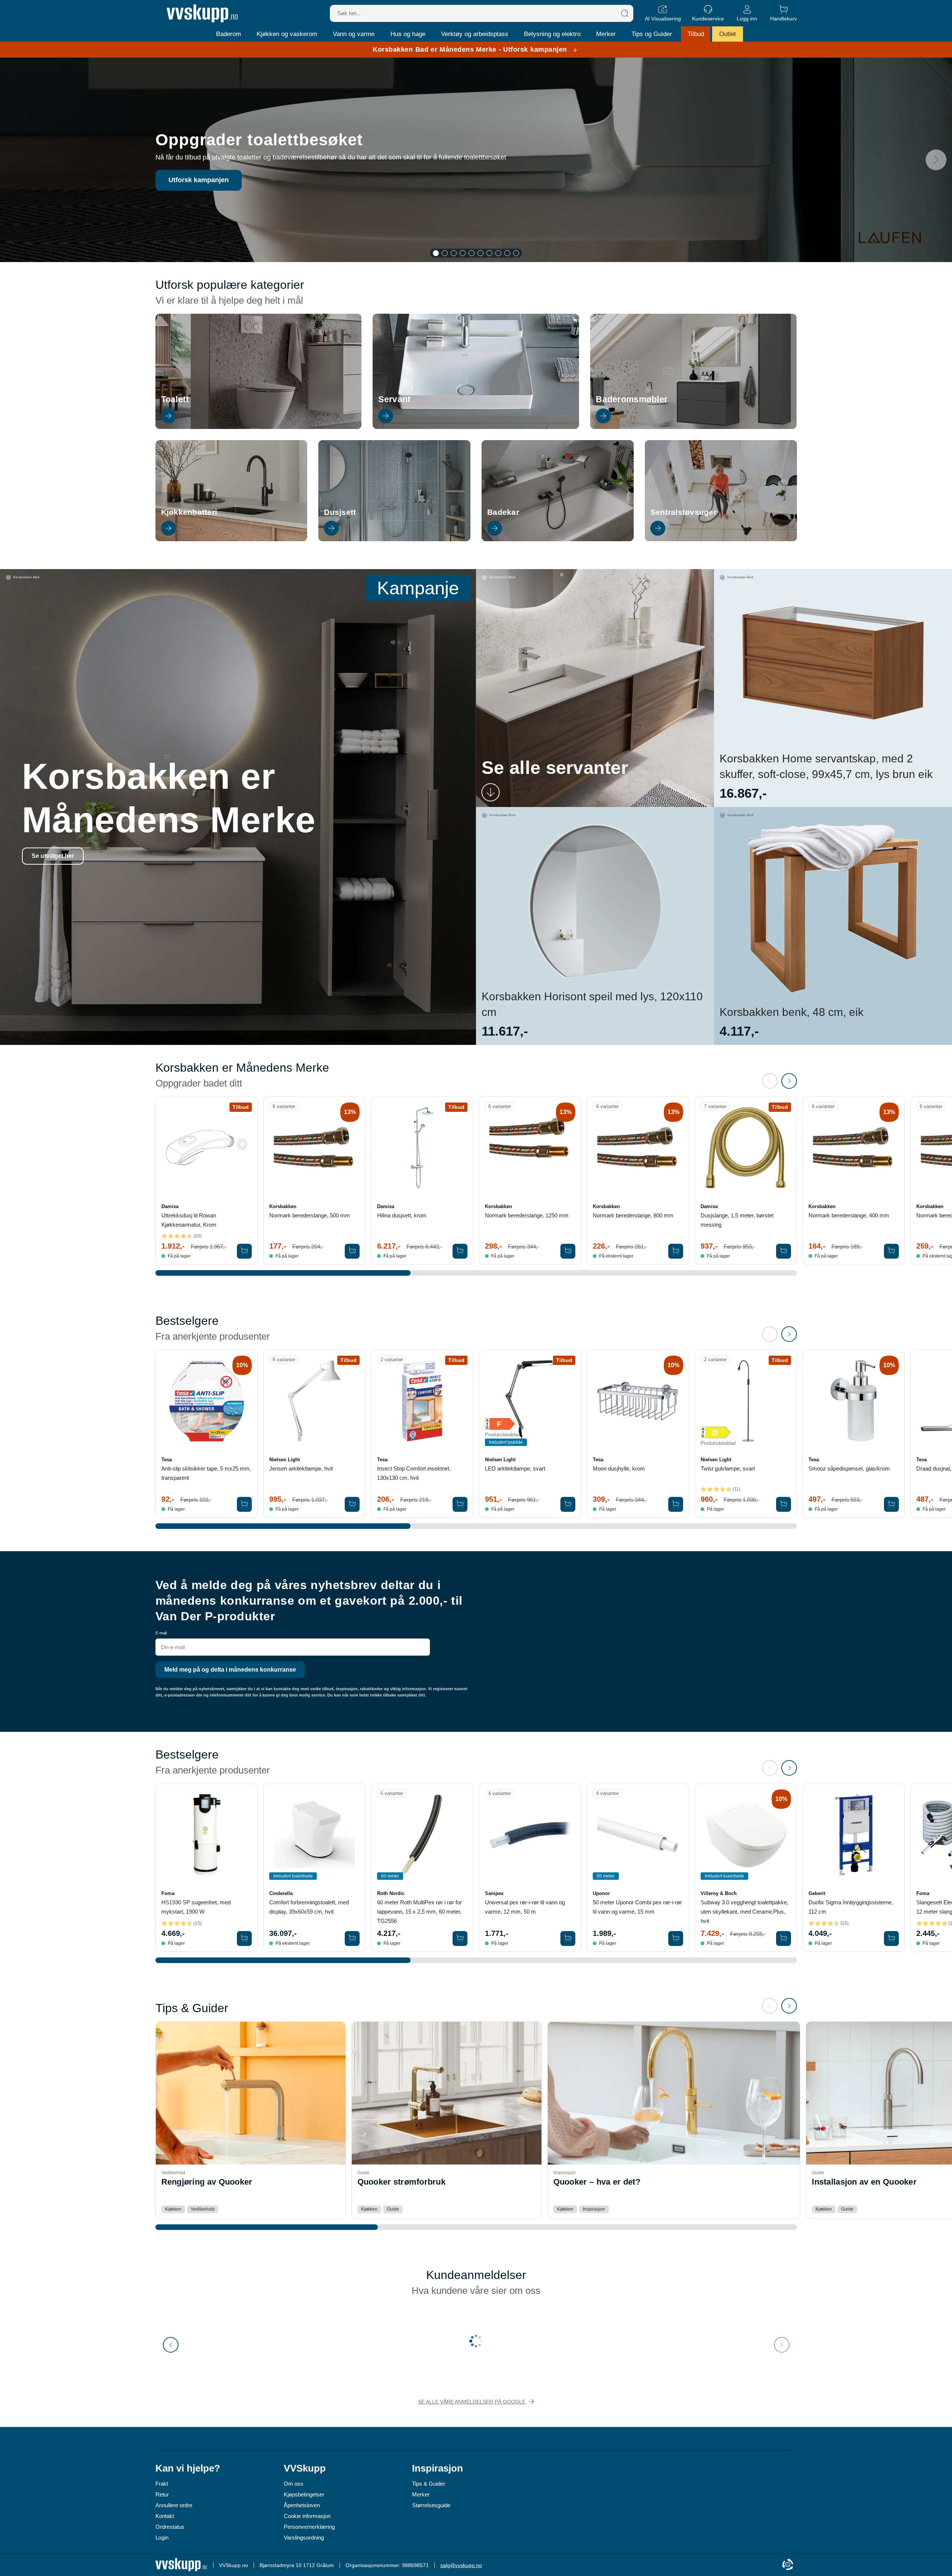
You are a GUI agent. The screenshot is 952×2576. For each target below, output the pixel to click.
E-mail (161, 1633)
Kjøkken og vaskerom (287, 34)
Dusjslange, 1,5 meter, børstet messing (737, 1220)
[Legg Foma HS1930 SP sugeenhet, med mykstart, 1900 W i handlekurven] (244, 1939)
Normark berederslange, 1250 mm (527, 1215)
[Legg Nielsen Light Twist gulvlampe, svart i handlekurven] (784, 1504)
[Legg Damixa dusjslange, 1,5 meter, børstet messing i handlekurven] (784, 1251)
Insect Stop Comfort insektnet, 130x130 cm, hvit (414, 1473)
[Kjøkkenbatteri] (231, 539)
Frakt (162, 2484)
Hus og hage (408, 34)
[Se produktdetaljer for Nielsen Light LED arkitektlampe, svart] (530, 1401)
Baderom (229, 34)
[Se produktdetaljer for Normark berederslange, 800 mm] (638, 1148)
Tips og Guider (652, 34)
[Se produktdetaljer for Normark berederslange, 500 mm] (314, 1148)
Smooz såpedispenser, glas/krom (849, 1468)
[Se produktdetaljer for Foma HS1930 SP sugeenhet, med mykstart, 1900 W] (207, 1835)
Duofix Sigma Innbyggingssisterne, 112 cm (851, 1907)
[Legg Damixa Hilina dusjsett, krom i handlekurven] (460, 1251)
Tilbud (696, 34)
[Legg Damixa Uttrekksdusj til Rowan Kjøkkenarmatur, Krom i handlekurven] (244, 1251)
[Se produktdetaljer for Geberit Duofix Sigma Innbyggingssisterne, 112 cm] (854, 1835)
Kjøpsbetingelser (304, 2494)
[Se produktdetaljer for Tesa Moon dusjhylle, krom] (638, 1401)
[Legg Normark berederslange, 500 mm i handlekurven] (352, 1251)
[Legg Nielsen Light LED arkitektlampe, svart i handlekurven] (568, 1504)
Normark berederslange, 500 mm (310, 1215)
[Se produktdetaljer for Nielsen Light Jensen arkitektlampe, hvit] (314, 1401)
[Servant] (476, 427)
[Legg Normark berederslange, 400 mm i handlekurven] (891, 1251)
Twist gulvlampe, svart (728, 1468)
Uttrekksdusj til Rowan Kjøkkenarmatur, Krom (189, 1220)
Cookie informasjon (307, 2516)
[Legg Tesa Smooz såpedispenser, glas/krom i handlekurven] (891, 1504)
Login (162, 2538)
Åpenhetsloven (302, 2505)
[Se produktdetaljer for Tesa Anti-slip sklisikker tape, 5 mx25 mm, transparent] (207, 1401)
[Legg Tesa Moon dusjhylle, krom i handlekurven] (676, 1504)
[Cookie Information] (788, 2565)
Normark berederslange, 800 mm (633, 1215)
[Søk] (625, 13)
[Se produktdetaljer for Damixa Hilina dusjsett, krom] (422, 1148)
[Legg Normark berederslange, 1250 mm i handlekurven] (568, 1251)
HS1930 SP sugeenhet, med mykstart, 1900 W (196, 1907)
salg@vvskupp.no (461, 2565)
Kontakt (165, 2516)
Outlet (728, 34)
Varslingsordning (304, 2538)
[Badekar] (558, 539)
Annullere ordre (174, 2505)
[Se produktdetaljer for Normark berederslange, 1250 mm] (530, 1148)
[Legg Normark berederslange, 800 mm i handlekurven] (676, 1251)
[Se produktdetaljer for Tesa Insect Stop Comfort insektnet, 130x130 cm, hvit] (422, 1401)
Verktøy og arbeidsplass (475, 34)
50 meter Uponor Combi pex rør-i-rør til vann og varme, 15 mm (637, 1907)
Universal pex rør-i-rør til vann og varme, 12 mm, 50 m (525, 1907)
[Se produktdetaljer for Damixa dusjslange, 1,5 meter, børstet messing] (746, 1148)
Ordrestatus (170, 2527)
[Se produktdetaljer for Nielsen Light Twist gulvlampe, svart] (746, 1401)
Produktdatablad (502, 1435)
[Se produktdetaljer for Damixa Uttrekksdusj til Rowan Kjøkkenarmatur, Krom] (207, 1148)
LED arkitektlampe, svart (515, 1468)
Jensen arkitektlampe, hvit (301, 1468)
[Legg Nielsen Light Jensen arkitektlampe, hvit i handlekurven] (352, 1504)
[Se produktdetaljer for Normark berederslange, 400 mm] (854, 1148)
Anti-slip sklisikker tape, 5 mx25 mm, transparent (206, 1473)
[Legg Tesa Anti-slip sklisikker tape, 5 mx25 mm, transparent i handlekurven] (244, 1504)
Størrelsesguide (431, 2505)
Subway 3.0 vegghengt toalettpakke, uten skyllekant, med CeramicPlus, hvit (744, 1912)
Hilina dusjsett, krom (402, 1215)
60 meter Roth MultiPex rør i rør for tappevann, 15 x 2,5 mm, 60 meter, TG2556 (419, 1912)
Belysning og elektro (552, 34)
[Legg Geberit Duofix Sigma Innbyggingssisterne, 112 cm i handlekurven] (891, 1939)
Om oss (294, 2484)
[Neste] (936, 160)
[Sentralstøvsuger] (721, 539)
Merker (606, 34)
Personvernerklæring (309, 2527)
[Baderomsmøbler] (693, 427)
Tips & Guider (429, 2484)
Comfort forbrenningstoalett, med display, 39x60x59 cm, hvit (309, 1907)
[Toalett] (259, 427)
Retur (162, 2494)
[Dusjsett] (394, 539)
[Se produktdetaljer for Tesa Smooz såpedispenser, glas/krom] (854, 1401)
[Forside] (202, 13)
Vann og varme (354, 34)
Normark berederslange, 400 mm (849, 1215)
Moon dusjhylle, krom (619, 1468)
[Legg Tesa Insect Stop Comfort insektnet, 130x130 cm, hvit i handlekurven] (460, 1504)
